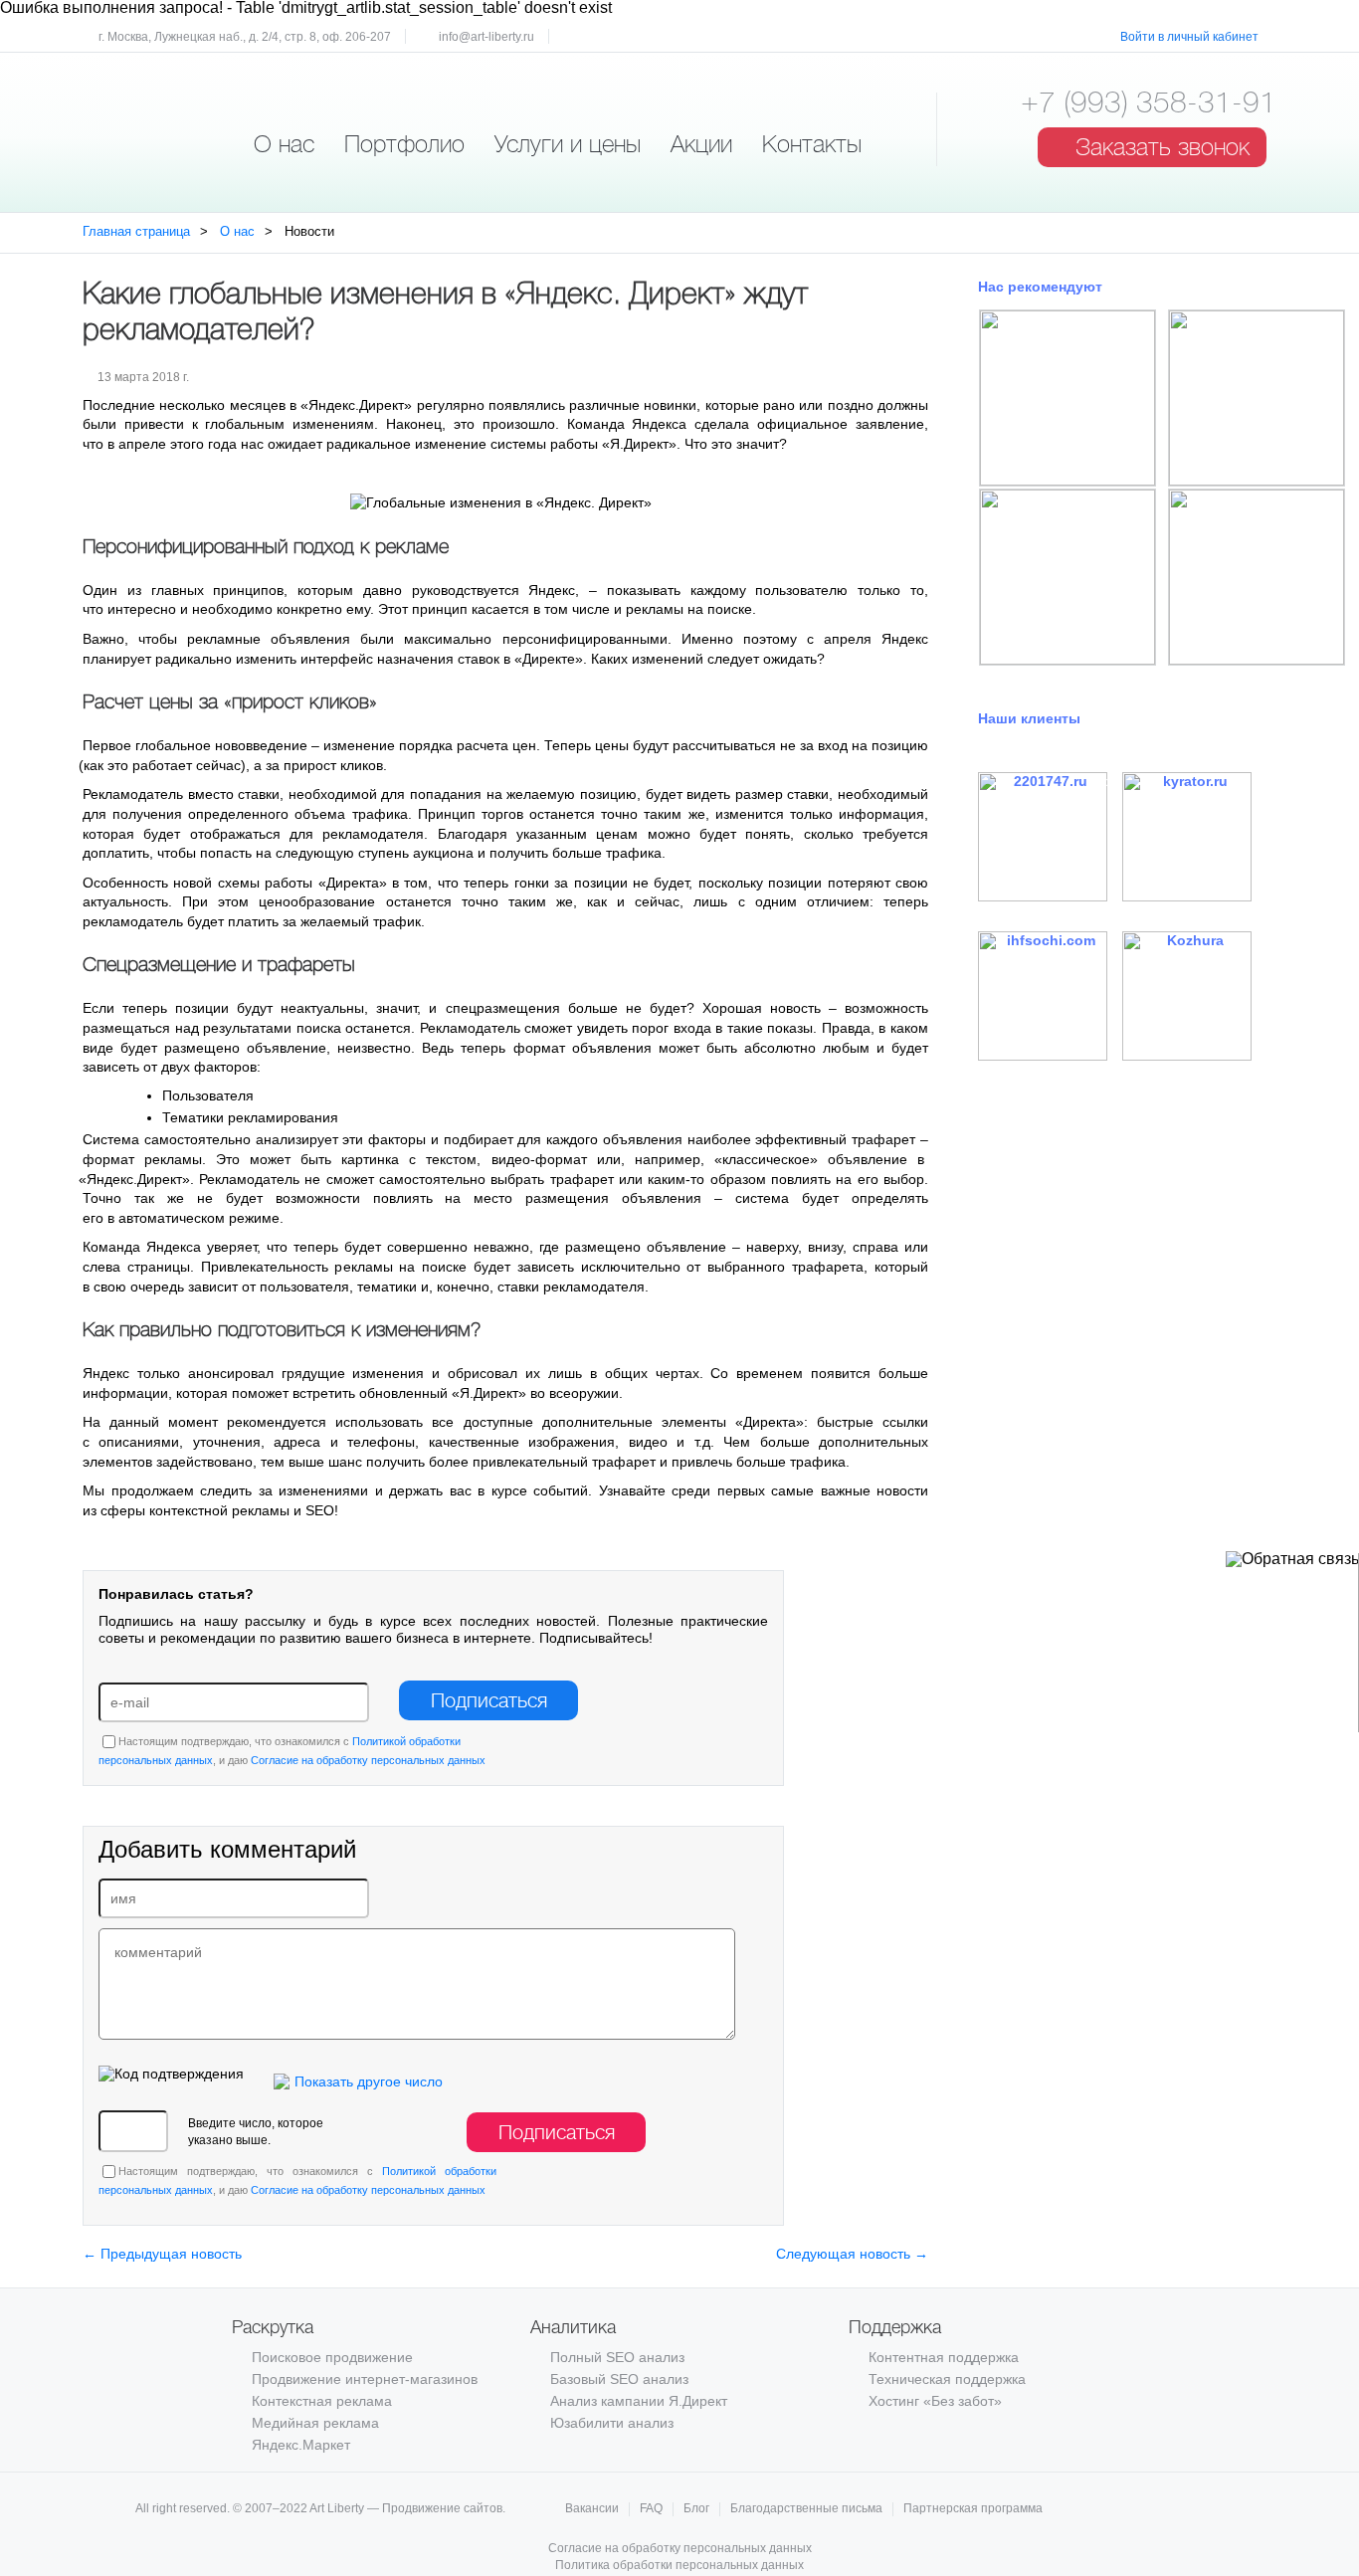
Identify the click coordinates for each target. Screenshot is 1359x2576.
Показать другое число (369, 2081)
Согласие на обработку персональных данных (368, 1760)
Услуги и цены (568, 144)
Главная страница (136, 231)
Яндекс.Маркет (301, 2445)
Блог (696, 2509)
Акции (701, 144)
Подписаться (489, 1701)
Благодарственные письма (806, 2509)
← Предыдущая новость (162, 2254)
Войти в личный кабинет (1189, 37)
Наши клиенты (1029, 718)
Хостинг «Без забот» (935, 2401)
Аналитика (573, 2327)
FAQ (651, 2509)
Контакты (812, 144)
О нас (284, 144)
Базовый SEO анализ (619, 2379)
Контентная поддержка (944, 2357)
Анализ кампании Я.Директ (639, 2401)
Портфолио (404, 144)
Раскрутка (273, 2327)
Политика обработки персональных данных (679, 2565)
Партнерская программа (973, 2509)
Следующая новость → (852, 2254)
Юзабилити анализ (612, 2423)
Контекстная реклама (322, 2401)
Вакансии (592, 2509)
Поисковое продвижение (332, 2357)
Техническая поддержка (947, 2379)
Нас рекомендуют (1040, 287)
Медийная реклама (315, 2423)
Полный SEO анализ (617, 2357)
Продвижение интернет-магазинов (365, 2379)
